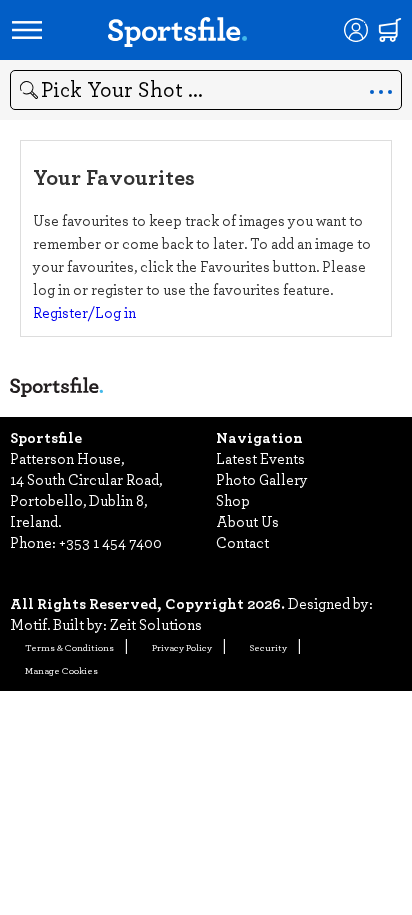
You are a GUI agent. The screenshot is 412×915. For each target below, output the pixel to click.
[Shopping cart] (390, 30)
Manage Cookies (61, 670)
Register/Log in (84, 312)
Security (268, 647)
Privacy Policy (182, 647)
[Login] (356, 30)
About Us (247, 521)
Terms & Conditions (69, 647)
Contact (242, 542)
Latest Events (260, 458)
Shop (233, 500)
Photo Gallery (262, 479)
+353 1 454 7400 (110, 542)
